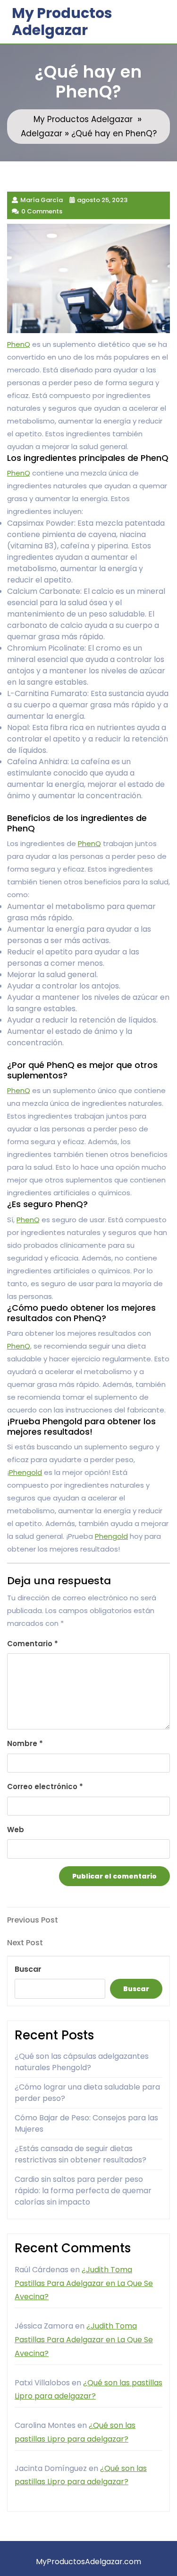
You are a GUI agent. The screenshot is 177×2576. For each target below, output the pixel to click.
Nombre (25, 1743)
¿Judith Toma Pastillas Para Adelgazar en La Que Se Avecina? (84, 2283)
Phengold (25, 1472)
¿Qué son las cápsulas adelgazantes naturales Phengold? (82, 2062)
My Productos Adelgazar (62, 22)
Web (16, 1830)
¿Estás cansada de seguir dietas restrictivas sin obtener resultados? (80, 2154)
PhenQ (19, 344)
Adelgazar (42, 133)
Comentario (33, 1644)
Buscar (28, 1969)
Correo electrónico (45, 1786)
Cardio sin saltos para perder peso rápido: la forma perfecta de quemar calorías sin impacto (83, 2191)
